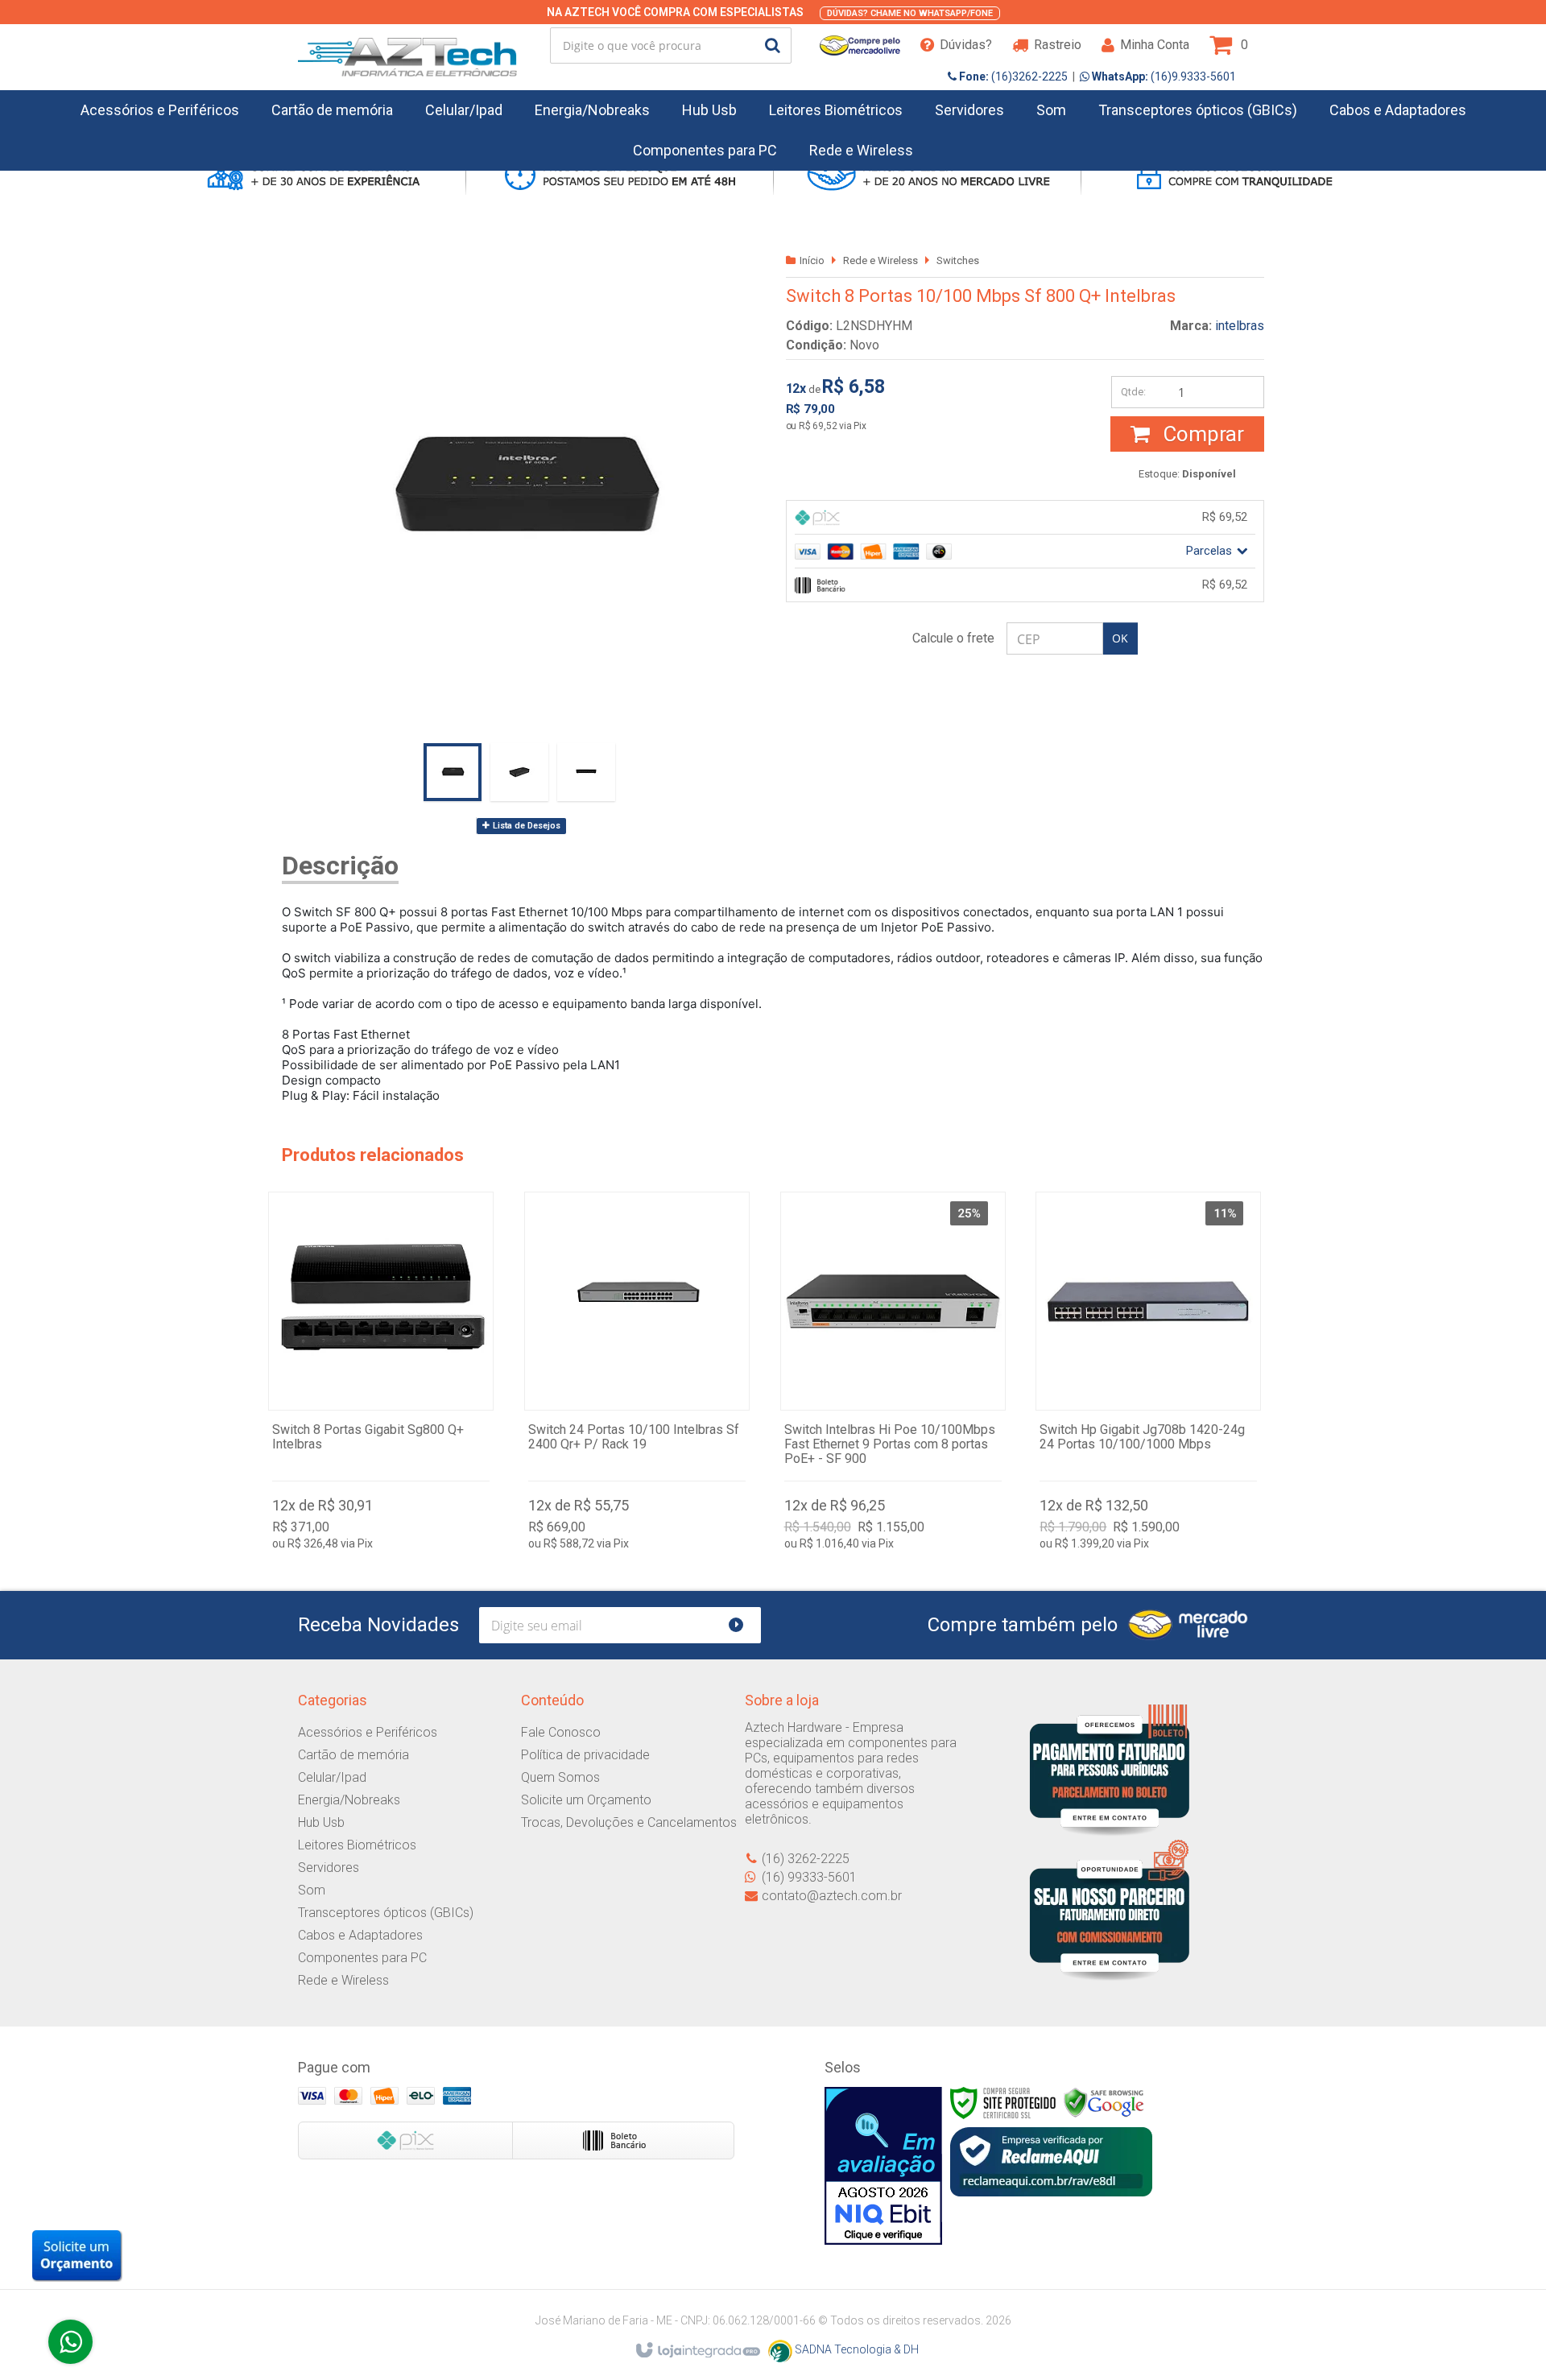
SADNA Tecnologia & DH (856, 2349)
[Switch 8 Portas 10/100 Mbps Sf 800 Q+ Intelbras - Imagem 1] (453, 772)
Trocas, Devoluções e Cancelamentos (629, 1822)
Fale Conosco (561, 1732)
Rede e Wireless (880, 260)
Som (312, 1890)
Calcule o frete (953, 638)
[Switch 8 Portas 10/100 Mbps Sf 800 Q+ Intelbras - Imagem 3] (586, 772)
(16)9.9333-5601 (1163, 76)
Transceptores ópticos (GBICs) (386, 1913)
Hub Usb (321, 1822)
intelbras (1240, 326)
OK (1120, 638)
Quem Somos (560, 1777)
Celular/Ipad (332, 1777)
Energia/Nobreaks (349, 1800)
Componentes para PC (362, 1958)
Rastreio (1058, 45)
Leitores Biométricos (357, 1845)
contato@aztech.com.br (832, 1896)
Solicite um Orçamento (586, 1800)
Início (812, 260)
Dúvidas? (966, 45)
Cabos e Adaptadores (360, 1935)
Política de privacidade (585, 1755)
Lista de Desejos (525, 826)
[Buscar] (773, 45)
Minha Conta (1155, 45)
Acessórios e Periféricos (368, 1732)
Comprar (1201, 434)
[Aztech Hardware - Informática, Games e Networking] (407, 45)
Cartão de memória (353, 1755)
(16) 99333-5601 (809, 1877)
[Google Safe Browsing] (1104, 2102)
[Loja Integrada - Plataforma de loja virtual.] (697, 2351)
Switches (958, 260)
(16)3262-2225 (1012, 76)
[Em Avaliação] (883, 2166)
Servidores (329, 1868)
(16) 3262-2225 (806, 1859)
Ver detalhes (381, 1375)
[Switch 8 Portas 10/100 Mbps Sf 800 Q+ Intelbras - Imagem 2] (519, 772)
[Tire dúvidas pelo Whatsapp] (70, 2342)
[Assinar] (743, 1625)
